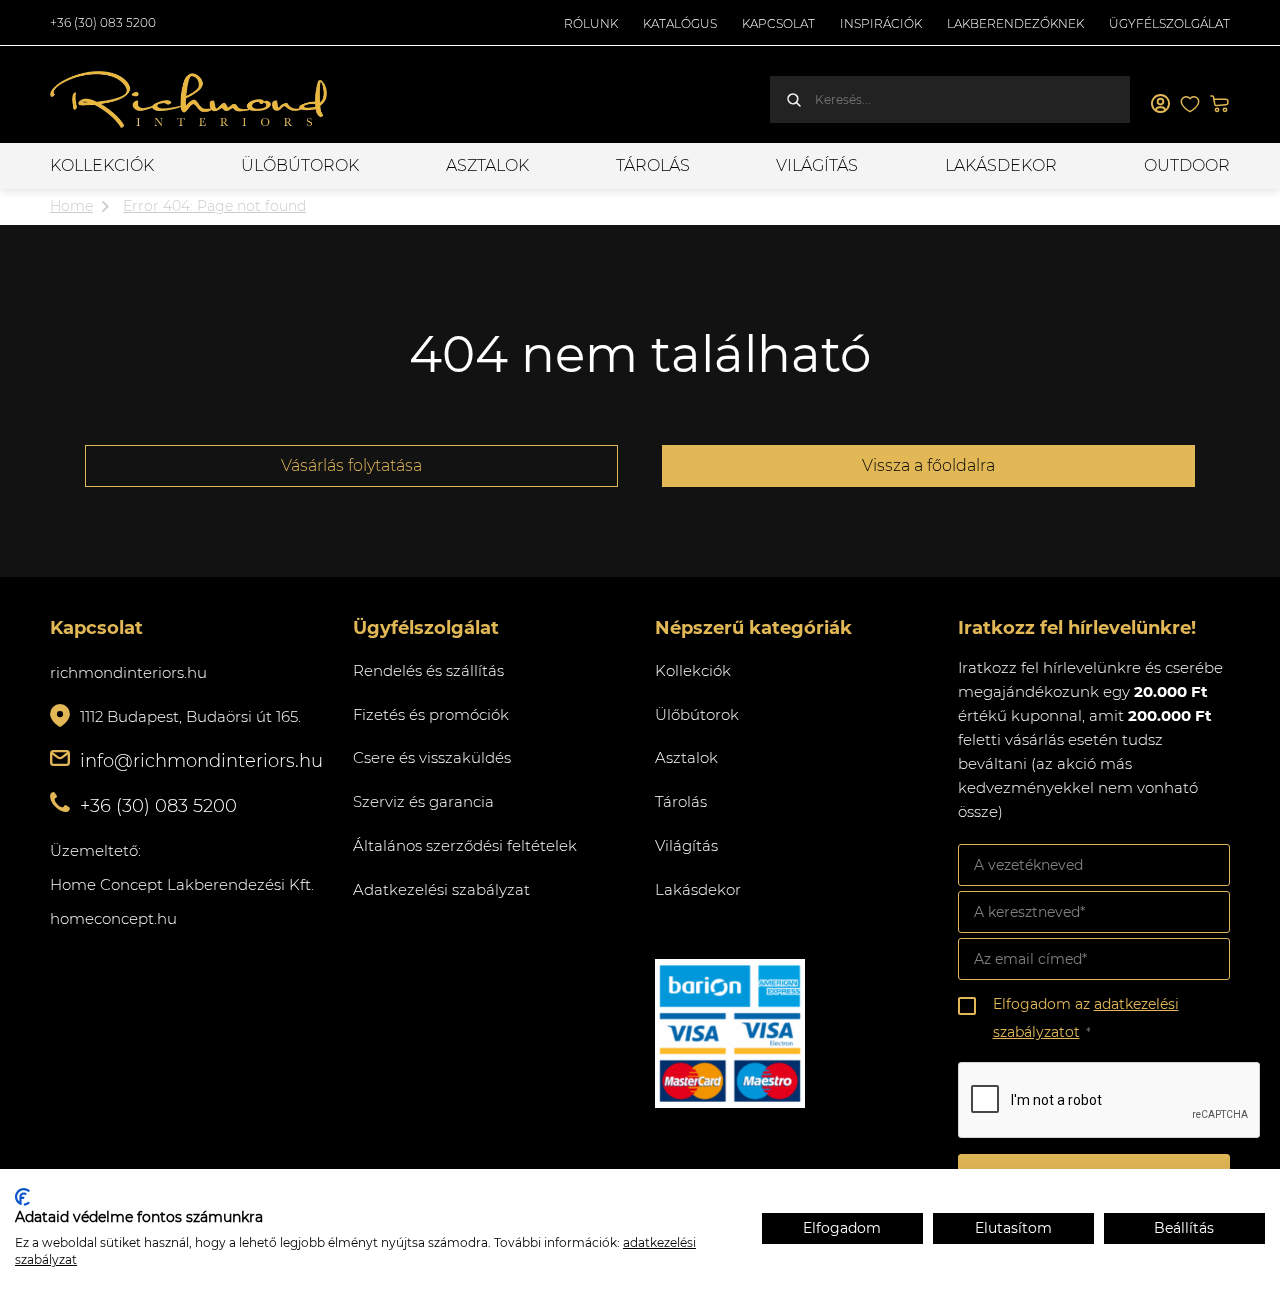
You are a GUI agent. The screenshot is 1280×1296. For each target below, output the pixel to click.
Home (71, 206)
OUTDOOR (1187, 165)
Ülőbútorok (300, 165)
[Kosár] (1220, 104)
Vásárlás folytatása (351, 465)
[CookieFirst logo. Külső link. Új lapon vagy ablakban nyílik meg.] (22, 1197)
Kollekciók (102, 165)
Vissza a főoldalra (928, 465)
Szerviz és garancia (423, 801)
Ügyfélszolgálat (1169, 23)
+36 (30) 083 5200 (103, 22)
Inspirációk (881, 23)
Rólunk (591, 23)
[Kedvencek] (1190, 104)
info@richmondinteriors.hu (201, 761)
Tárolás (653, 165)
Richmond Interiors (190, 100)
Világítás (817, 165)
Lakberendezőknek (1015, 23)
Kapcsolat (778, 23)
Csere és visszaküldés (432, 757)
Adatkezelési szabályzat (441, 889)
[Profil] (1160, 104)
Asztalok (487, 165)
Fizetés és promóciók (431, 714)
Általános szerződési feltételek (465, 845)
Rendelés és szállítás (428, 670)
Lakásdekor (1001, 165)
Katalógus (680, 23)
